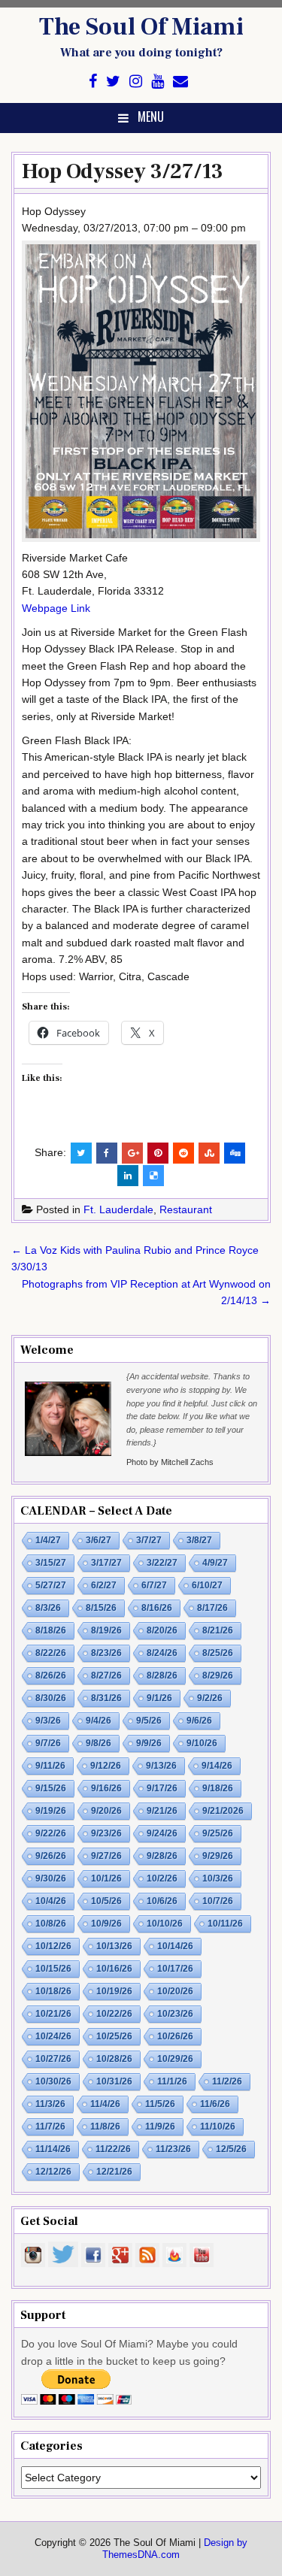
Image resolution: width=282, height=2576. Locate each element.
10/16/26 (114, 1969)
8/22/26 (51, 1653)
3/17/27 (106, 1563)
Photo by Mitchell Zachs (170, 1462)
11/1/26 (172, 2081)
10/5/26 (106, 1901)
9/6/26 (199, 1721)
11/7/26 (50, 2126)
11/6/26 (215, 2104)
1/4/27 (48, 1540)
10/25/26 (114, 2036)
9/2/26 (210, 1698)
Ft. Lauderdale (118, 1209)
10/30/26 (53, 2081)
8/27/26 (106, 1675)
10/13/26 (114, 1946)
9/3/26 (48, 1721)
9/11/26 (50, 1766)
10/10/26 (165, 1924)
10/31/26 (114, 2081)
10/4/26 (51, 1901)
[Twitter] (113, 82)
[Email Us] (180, 82)
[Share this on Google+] (132, 1153)
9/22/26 (51, 1833)
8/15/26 (101, 1608)
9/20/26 (106, 1811)
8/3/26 (48, 1608)
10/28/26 (114, 2059)
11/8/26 (105, 2126)
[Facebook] (93, 82)
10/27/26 (53, 2059)
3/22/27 (162, 1563)
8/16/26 (157, 1608)
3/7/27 (149, 1540)
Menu (151, 117)
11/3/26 (50, 2104)
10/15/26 (53, 1969)
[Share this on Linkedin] (128, 1176)
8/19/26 (106, 1630)
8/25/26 (218, 1653)
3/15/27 (51, 1563)
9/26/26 (51, 1856)
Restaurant (186, 1209)
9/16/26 (106, 1788)
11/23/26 (173, 2149)
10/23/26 (175, 2014)
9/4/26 (99, 1721)
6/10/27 (207, 1585)
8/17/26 (212, 1608)
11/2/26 (227, 2081)
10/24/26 (53, 2036)
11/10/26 (218, 2126)
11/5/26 (160, 2104)
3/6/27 (99, 1540)
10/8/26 (51, 1924)
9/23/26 (106, 1833)
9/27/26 (106, 1856)
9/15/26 (51, 1788)
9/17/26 (162, 1788)
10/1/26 (106, 1878)
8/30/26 (51, 1698)
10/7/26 (218, 1901)
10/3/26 (218, 1878)
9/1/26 (159, 1698)
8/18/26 (51, 1630)
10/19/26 (114, 1991)
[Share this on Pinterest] (158, 1153)
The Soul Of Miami (141, 27)
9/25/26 (218, 1833)
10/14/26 (175, 1946)
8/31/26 (106, 1698)
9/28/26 (162, 1856)
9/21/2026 (223, 1811)
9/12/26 (106, 1766)
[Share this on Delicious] (153, 1176)
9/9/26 (149, 1743)
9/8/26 (99, 1743)
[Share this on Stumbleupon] (209, 1153)
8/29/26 (218, 1675)
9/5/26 (149, 1721)
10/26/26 (175, 2036)
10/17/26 (175, 1969)
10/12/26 (53, 1946)
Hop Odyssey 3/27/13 (123, 171)
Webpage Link (56, 608)
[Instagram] (136, 82)
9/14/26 (217, 1766)
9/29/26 (218, 1856)
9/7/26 (48, 1743)
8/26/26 (51, 1675)
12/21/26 (114, 2172)
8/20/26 (162, 1630)
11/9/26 (160, 2126)
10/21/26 (53, 2014)
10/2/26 (162, 1878)
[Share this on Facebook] (107, 1153)
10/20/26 (175, 1991)
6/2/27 (104, 1585)
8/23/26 (106, 1653)
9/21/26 (162, 1811)
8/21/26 (218, 1630)
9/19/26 (51, 1811)
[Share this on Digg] (235, 1153)
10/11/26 (225, 1924)
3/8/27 (199, 1540)
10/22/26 (114, 2014)
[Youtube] (158, 82)
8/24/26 (162, 1653)
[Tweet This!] (81, 1153)
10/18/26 (53, 1991)
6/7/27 (154, 1585)
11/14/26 (53, 2149)
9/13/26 (161, 1766)
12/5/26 (231, 2149)
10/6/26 (162, 1901)
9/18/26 (218, 1788)
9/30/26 (51, 1878)
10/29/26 (175, 2059)
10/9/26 (106, 1924)
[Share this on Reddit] (183, 1153)
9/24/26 (162, 1833)
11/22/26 (113, 2149)
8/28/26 (162, 1675)
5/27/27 (51, 1585)
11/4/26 (105, 2104)
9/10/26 (202, 1743)
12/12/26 (53, 2172)
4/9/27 (215, 1563)
